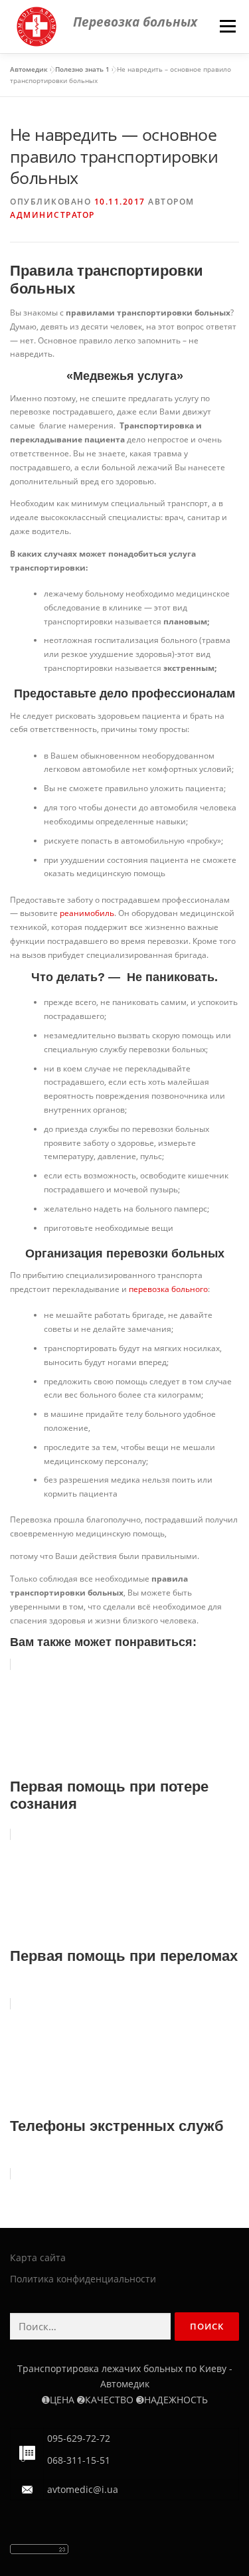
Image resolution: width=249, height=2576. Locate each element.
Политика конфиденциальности (83, 2279)
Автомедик (29, 69)
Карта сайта (38, 2257)
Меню (227, 26)
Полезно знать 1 (82, 69)
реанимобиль (87, 913)
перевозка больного (168, 1289)
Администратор (52, 215)
